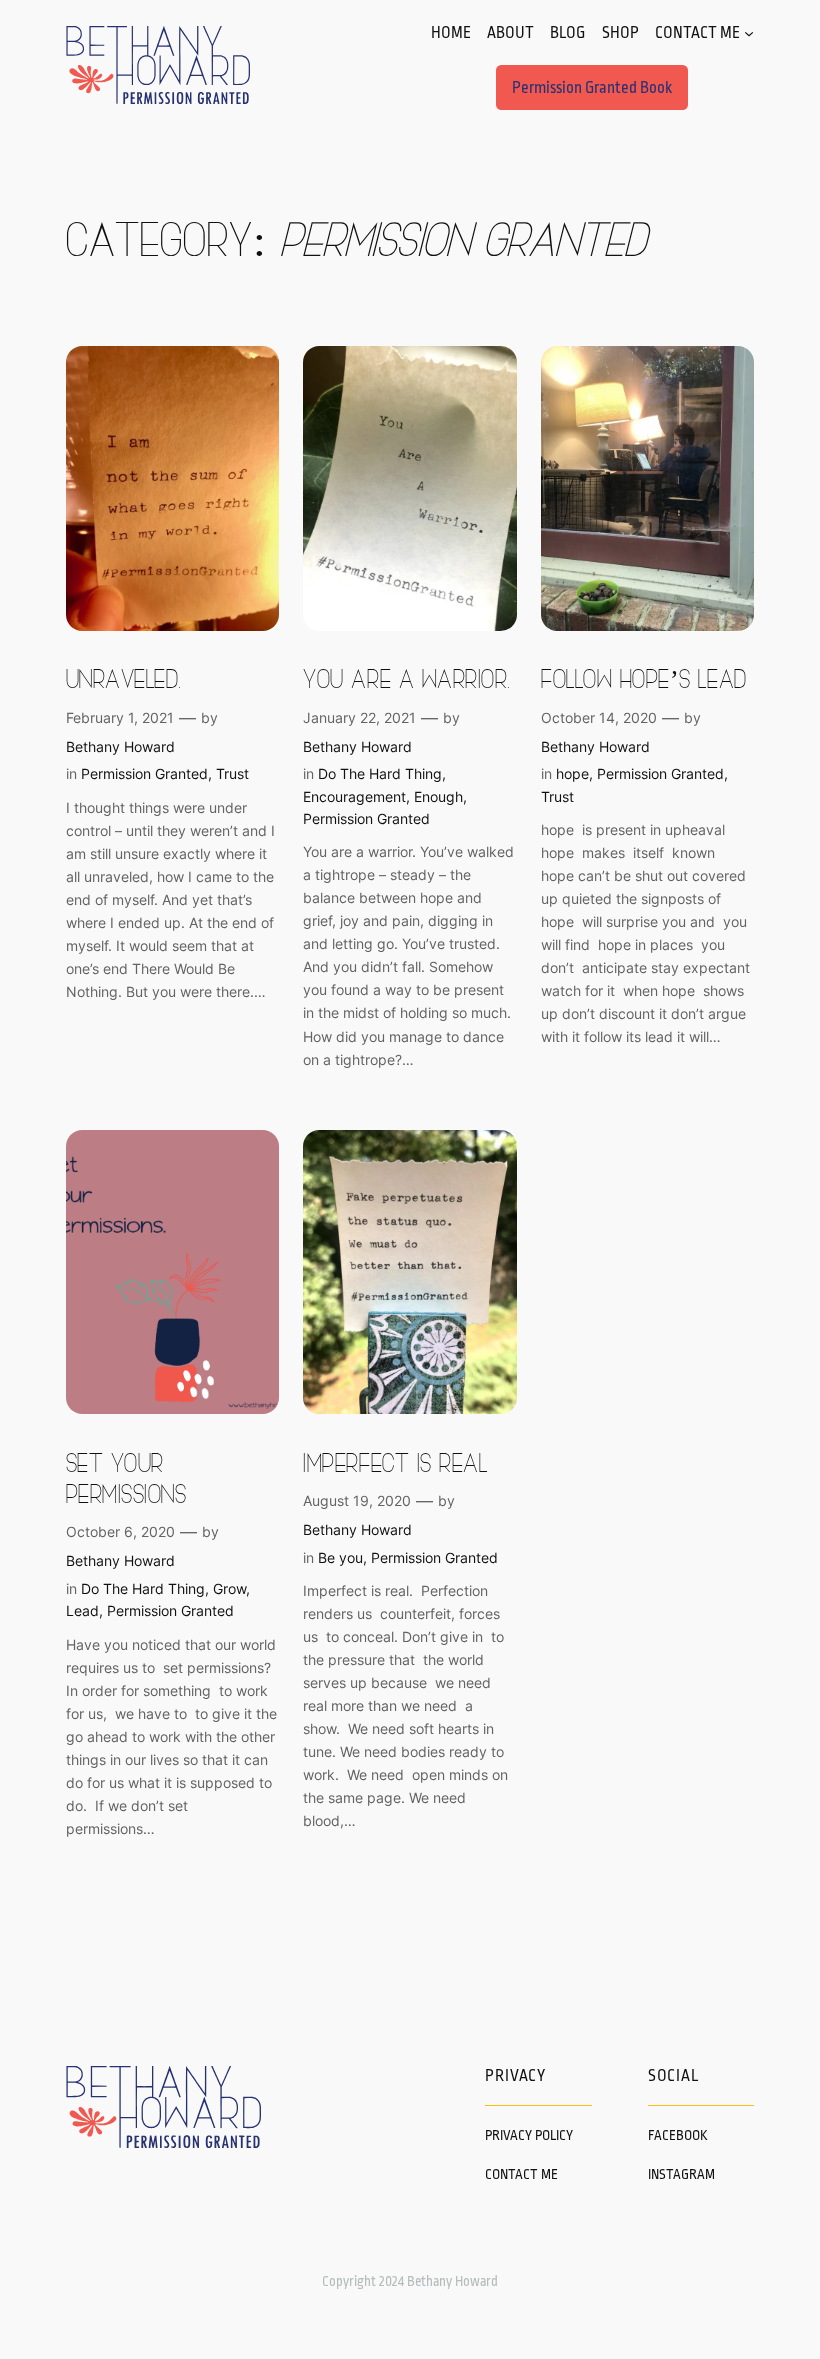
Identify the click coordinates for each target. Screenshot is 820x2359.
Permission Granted (144, 773)
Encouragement (354, 796)
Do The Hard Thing (380, 773)
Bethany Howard (120, 746)
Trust (232, 773)
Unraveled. (124, 678)
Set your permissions (126, 1477)
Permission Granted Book (592, 88)
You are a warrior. (406, 678)
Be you (340, 1557)
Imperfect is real (395, 1462)
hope (572, 773)
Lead (82, 1610)
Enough (438, 796)
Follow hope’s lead (643, 678)
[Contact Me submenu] (749, 33)
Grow (229, 1588)
